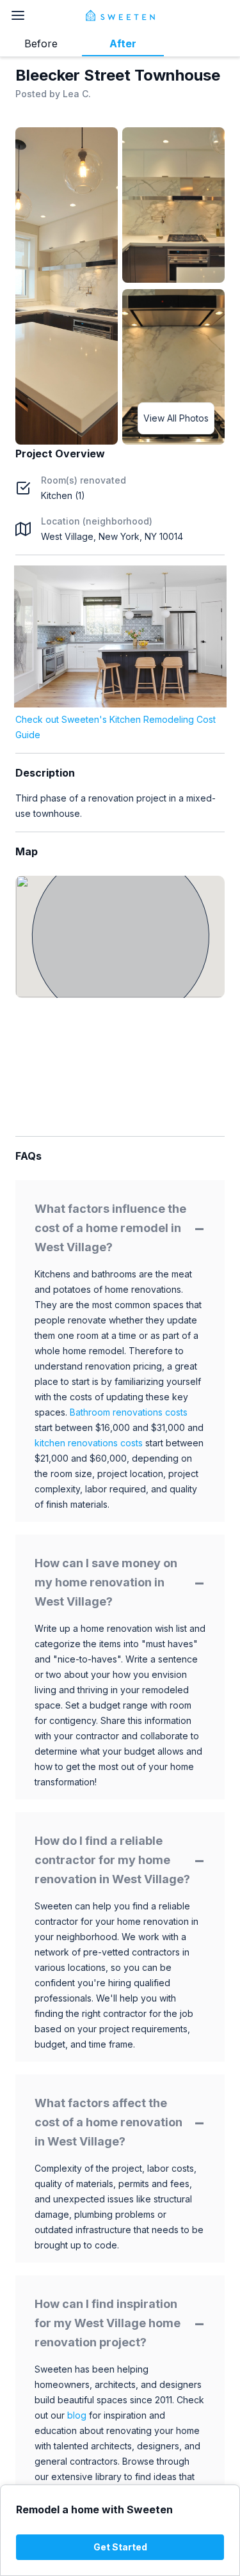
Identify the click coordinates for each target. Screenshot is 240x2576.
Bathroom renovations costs (129, 1412)
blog (77, 2415)
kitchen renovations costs (89, 1443)
